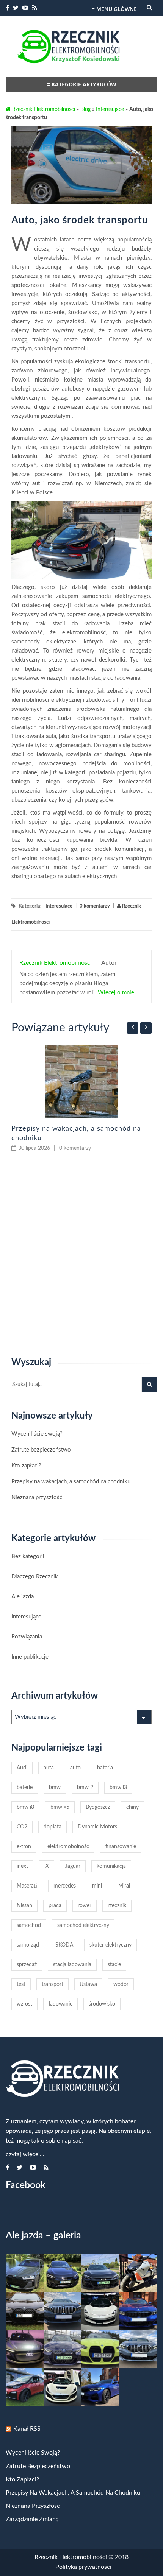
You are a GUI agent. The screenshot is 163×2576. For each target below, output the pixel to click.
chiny (132, 1807)
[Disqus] (81, 1255)
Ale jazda (23, 1597)
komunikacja (111, 1866)
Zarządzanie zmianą (32, 2519)
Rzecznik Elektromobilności (43, 109)
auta (49, 1768)
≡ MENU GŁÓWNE (114, 9)
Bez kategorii (28, 1557)
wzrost (24, 2004)
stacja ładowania (72, 1965)
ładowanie (60, 2004)
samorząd (28, 1945)
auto (75, 1768)
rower (85, 1906)
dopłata (53, 1827)
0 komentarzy (95, 906)
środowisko (102, 2004)
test (21, 1984)
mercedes (65, 1886)
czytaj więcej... (25, 2154)
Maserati (27, 1886)
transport (53, 1984)
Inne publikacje (30, 1657)
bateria (105, 1768)
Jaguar (73, 1866)
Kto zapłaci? (26, 1466)
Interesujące (110, 109)
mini (97, 1886)
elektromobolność (68, 1847)
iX (47, 1866)
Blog (85, 109)
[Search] (150, 1385)
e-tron (24, 1847)
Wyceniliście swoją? (37, 1434)
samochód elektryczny (83, 1925)
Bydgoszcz (98, 1807)
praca (55, 1906)
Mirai (124, 1886)
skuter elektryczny (110, 1945)
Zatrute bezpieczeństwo (41, 1450)
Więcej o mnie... (118, 993)
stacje (114, 1965)
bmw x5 (60, 1807)
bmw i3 (118, 1788)
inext (22, 1866)
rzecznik (117, 1906)
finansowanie (121, 1847)
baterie (25, 1788)
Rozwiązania (27, 1637)
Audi (22, 1768)
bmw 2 (85, 1788)
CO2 (22, 1827)
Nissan (24, 1906)
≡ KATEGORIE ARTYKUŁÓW (82, 84)
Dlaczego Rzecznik (35, 1577)
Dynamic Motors (97, 1827)
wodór (121, 1984)
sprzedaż (27, 1965)
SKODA (64, 1945)
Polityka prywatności (83, 2567)
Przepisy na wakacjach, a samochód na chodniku (71, 1482)
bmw (55, 1788)
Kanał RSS (27, 2429)
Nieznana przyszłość (37, 1497)
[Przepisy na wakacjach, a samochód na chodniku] (81, 1082)
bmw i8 (25, 1807)
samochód (29, 1925)
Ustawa (88, 1984)
